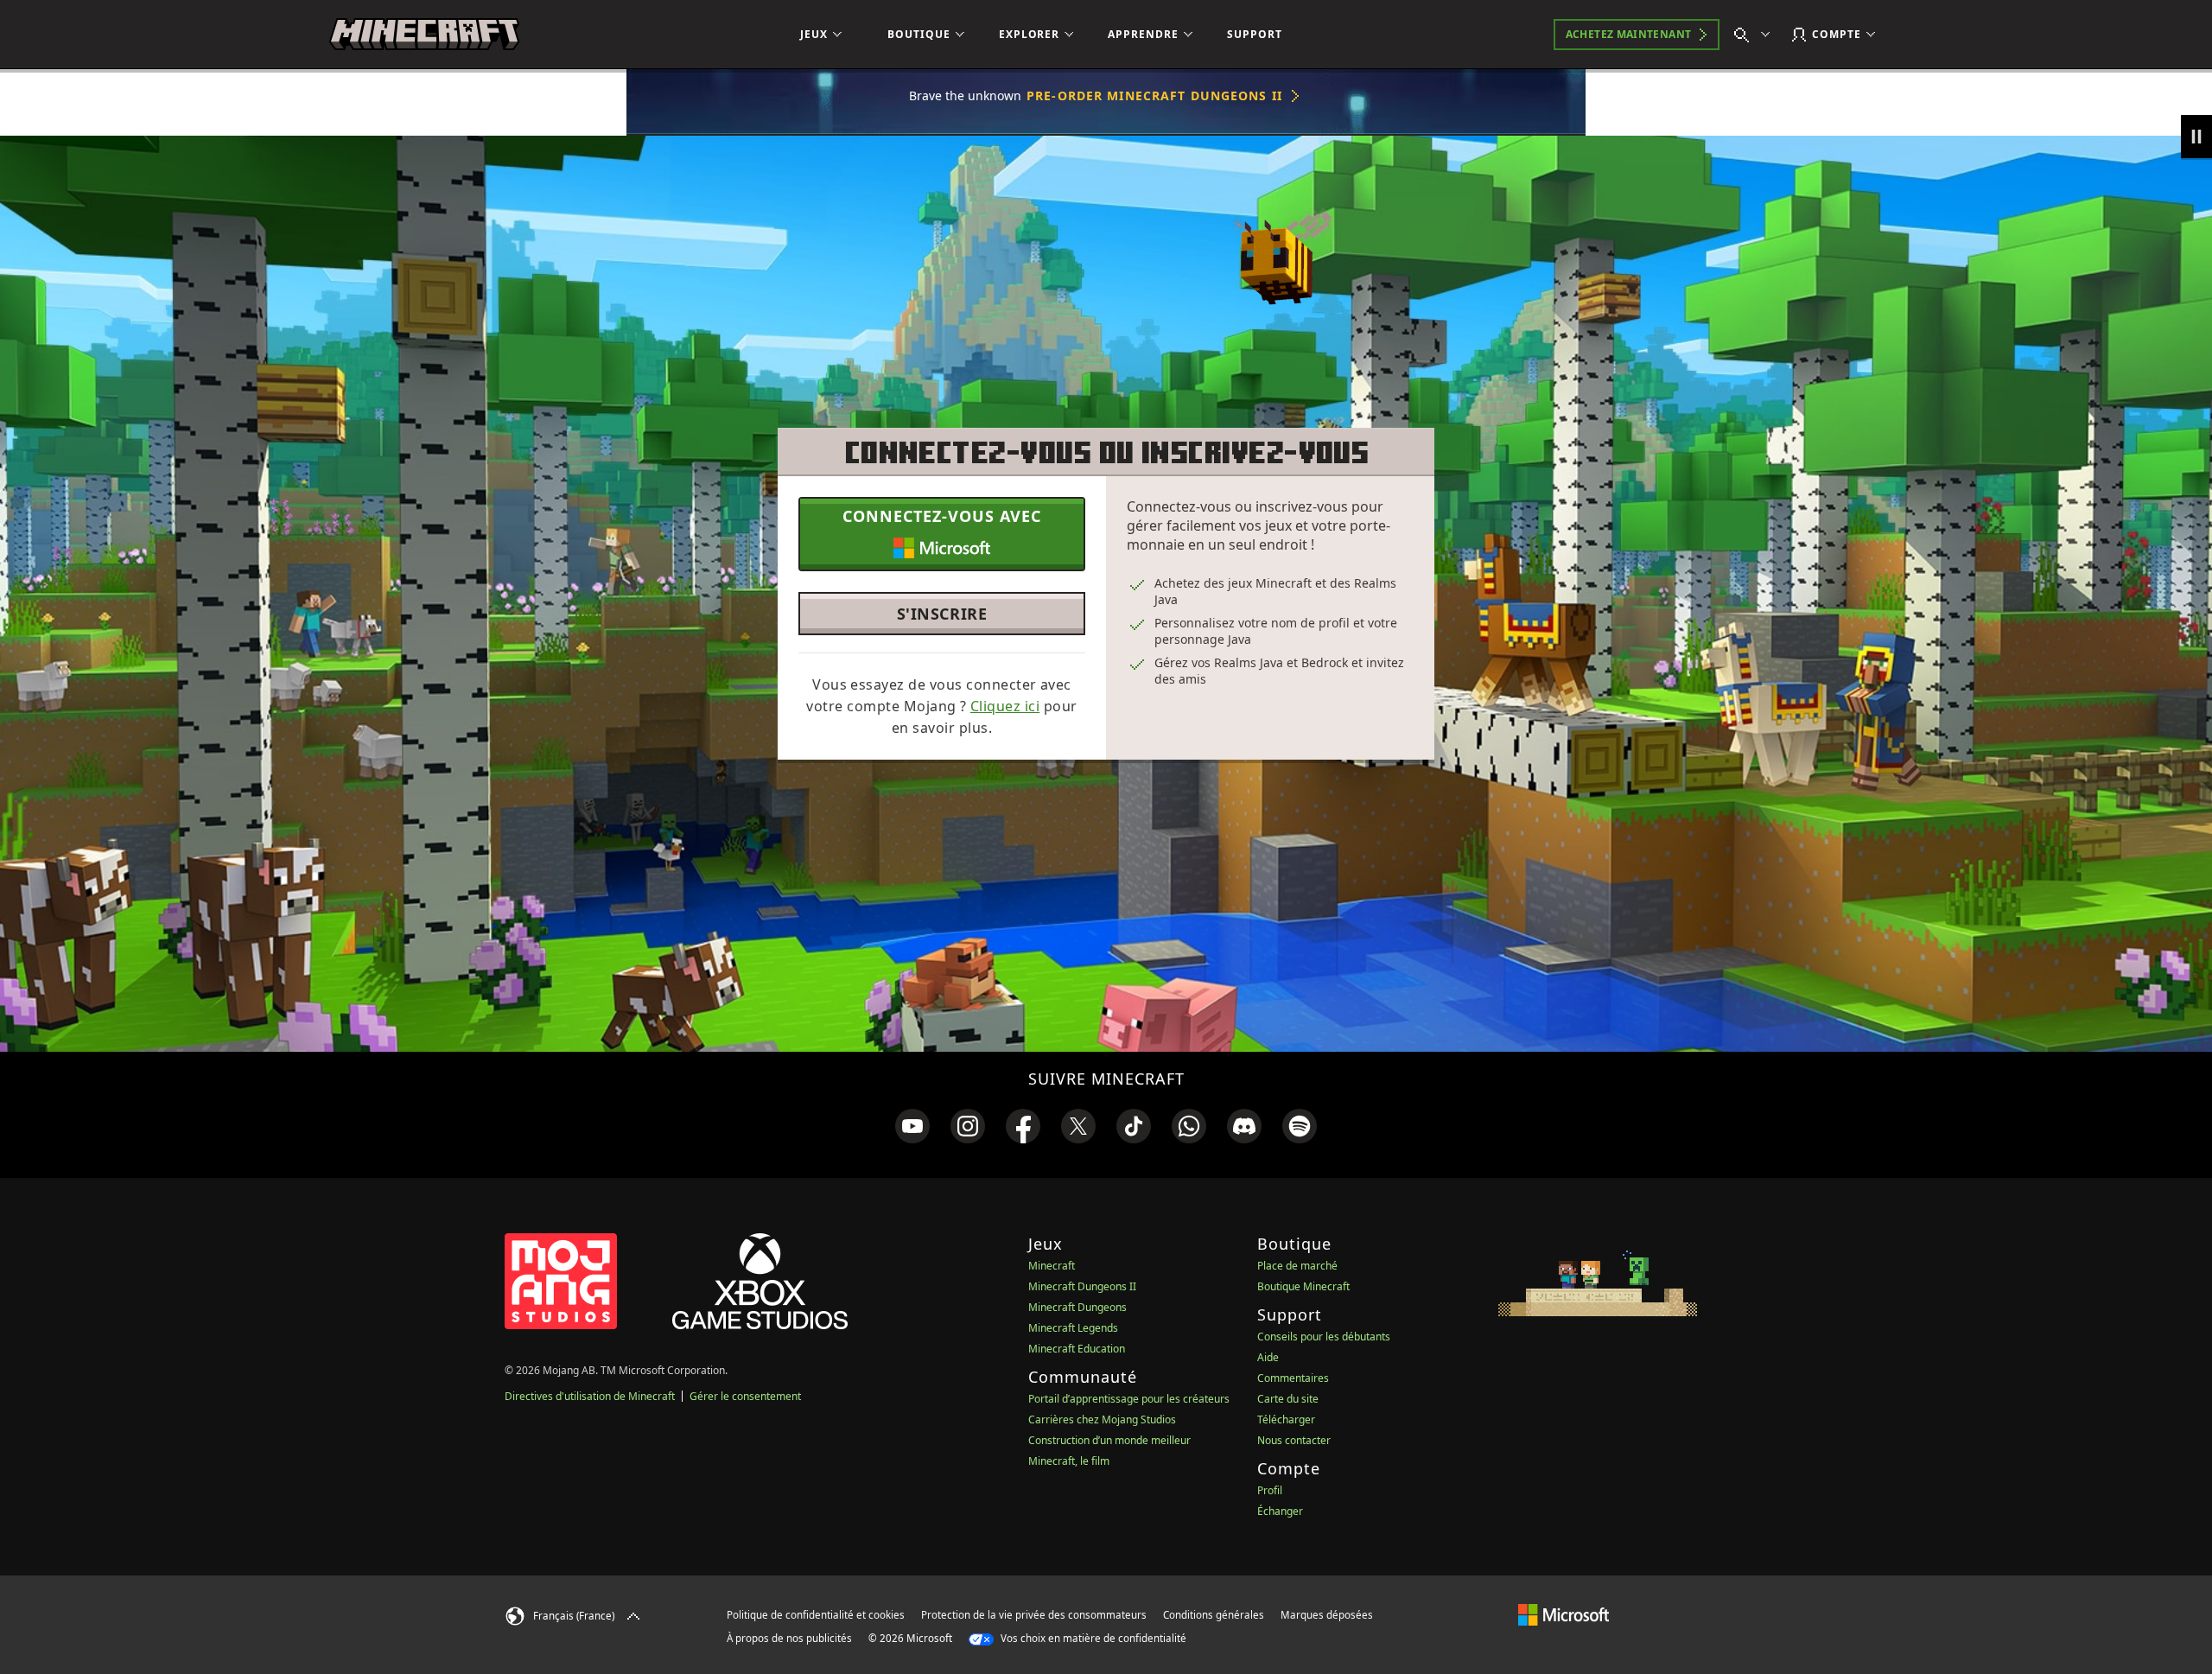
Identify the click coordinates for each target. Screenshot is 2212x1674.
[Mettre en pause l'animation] (2196, 137)
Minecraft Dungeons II (1082, 1286)
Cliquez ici (1005, 706)
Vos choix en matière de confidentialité (1092, 1638)
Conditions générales (1214, 1615)
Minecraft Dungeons (1077, 1307)
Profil (1270, 1490)
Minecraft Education (1077, 1349)
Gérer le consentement (745, 1396)
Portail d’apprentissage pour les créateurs (1129, 1399)
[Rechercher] (1756, 35)
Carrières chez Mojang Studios (1102, 1419)
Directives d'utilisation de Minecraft (590, 1396)
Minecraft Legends (1073, 1328)
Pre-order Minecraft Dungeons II (1154, 95)
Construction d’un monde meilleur (1109, 1440)
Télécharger (1286, 1419)
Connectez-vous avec (942, 516)
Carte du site (1288, 1399)
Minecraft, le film (1069, 1461)
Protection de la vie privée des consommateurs (1034, 1615)
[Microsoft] (1564, 1614)
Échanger (1280, 1511)
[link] (912, 1126)
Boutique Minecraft (1303, 1286)
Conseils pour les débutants (1324, 1337)
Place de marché (1297, 1266)
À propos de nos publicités (789, 1638)
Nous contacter (1294, 1440)
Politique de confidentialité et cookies (816, 1615)
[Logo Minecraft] (424, 35)
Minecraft (1052, 1266)
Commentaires (1293, 1378)
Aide (1268, 1357)
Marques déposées (1327, 1615)
